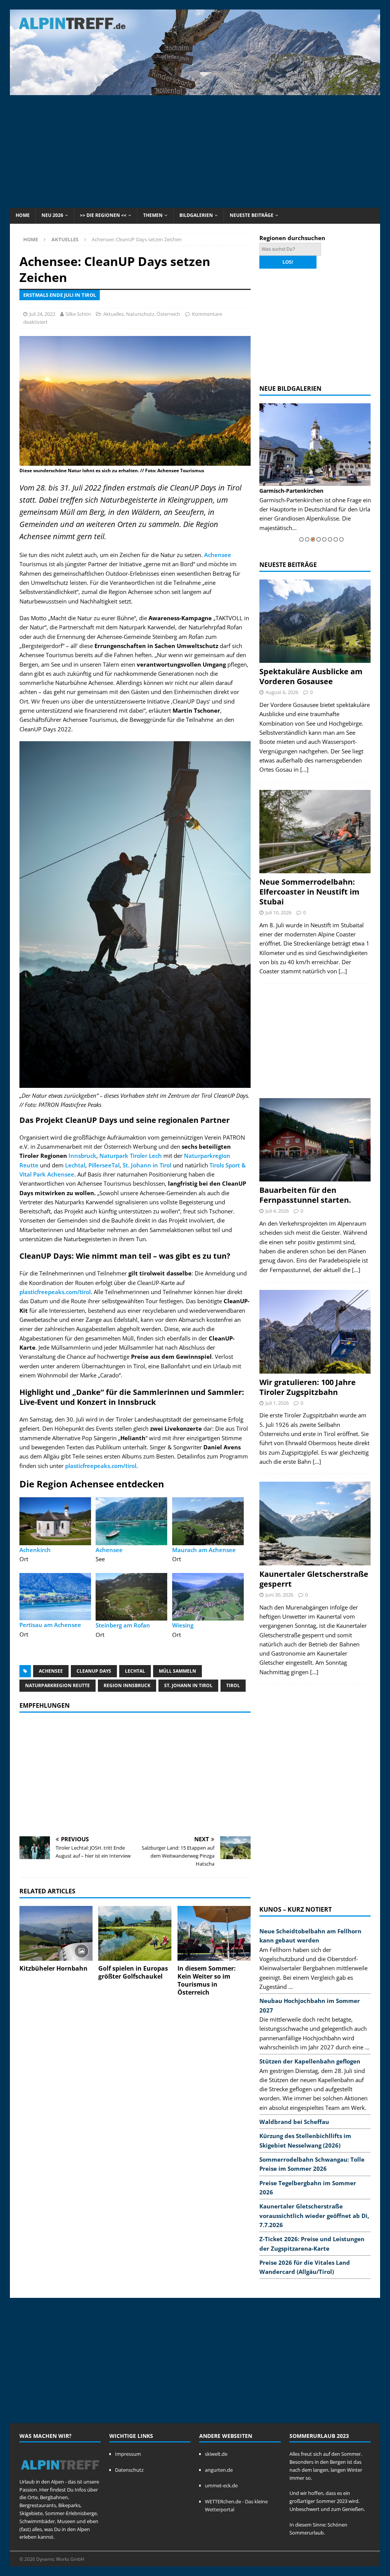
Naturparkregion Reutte (58, 1685)
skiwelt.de (216, 2454)
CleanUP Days (94, 1671)
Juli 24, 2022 (42, 314)
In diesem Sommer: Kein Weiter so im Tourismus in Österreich (207, 1980)
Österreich (168, 314)
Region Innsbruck (127, 1685)
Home (23, 215)
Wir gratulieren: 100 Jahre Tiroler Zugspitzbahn (308, 1387)
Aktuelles (113, 314)
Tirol (233, 1685)
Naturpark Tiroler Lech (131, 1156)
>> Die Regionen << (103, 215)
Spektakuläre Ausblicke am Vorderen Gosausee (311, 676)
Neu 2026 (52, 215)
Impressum (128, 2454)
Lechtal (75, 1165)
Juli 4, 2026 (277, 1211)
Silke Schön (78, 314)
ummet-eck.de (221, 2485)
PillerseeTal (104, 1165)
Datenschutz (129, 2470)
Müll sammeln (177, 1671)
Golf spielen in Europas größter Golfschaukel (133, 1972)
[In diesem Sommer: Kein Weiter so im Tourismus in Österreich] (214, 1934)
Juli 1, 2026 (277, 1403)
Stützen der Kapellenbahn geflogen (310, 2061)
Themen (153, 215)
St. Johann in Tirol (147, 1165)
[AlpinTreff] (195, 91)
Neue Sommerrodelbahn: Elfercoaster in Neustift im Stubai (309, 892)
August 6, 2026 (282, 692)
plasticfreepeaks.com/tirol (55, 1292)
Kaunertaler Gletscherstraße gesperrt (314, 1579)
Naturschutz (140, 314)
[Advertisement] (195, 150)
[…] (304, 769)
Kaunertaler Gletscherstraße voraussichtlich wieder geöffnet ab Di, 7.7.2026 (314, 2215)
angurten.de (219, 2470)
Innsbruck (82, 1156)
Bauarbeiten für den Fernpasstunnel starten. (305, 1195)
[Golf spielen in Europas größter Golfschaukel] (135, 1934)
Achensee (218, 555)
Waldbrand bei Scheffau (294, 2122)
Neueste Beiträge (252, 215)
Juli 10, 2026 (278, 912)
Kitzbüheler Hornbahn (54, 1968)
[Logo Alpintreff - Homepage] (60, 2474)
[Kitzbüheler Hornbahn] (56, 1934)
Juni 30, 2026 (279, 1595)
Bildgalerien (196, 215)
